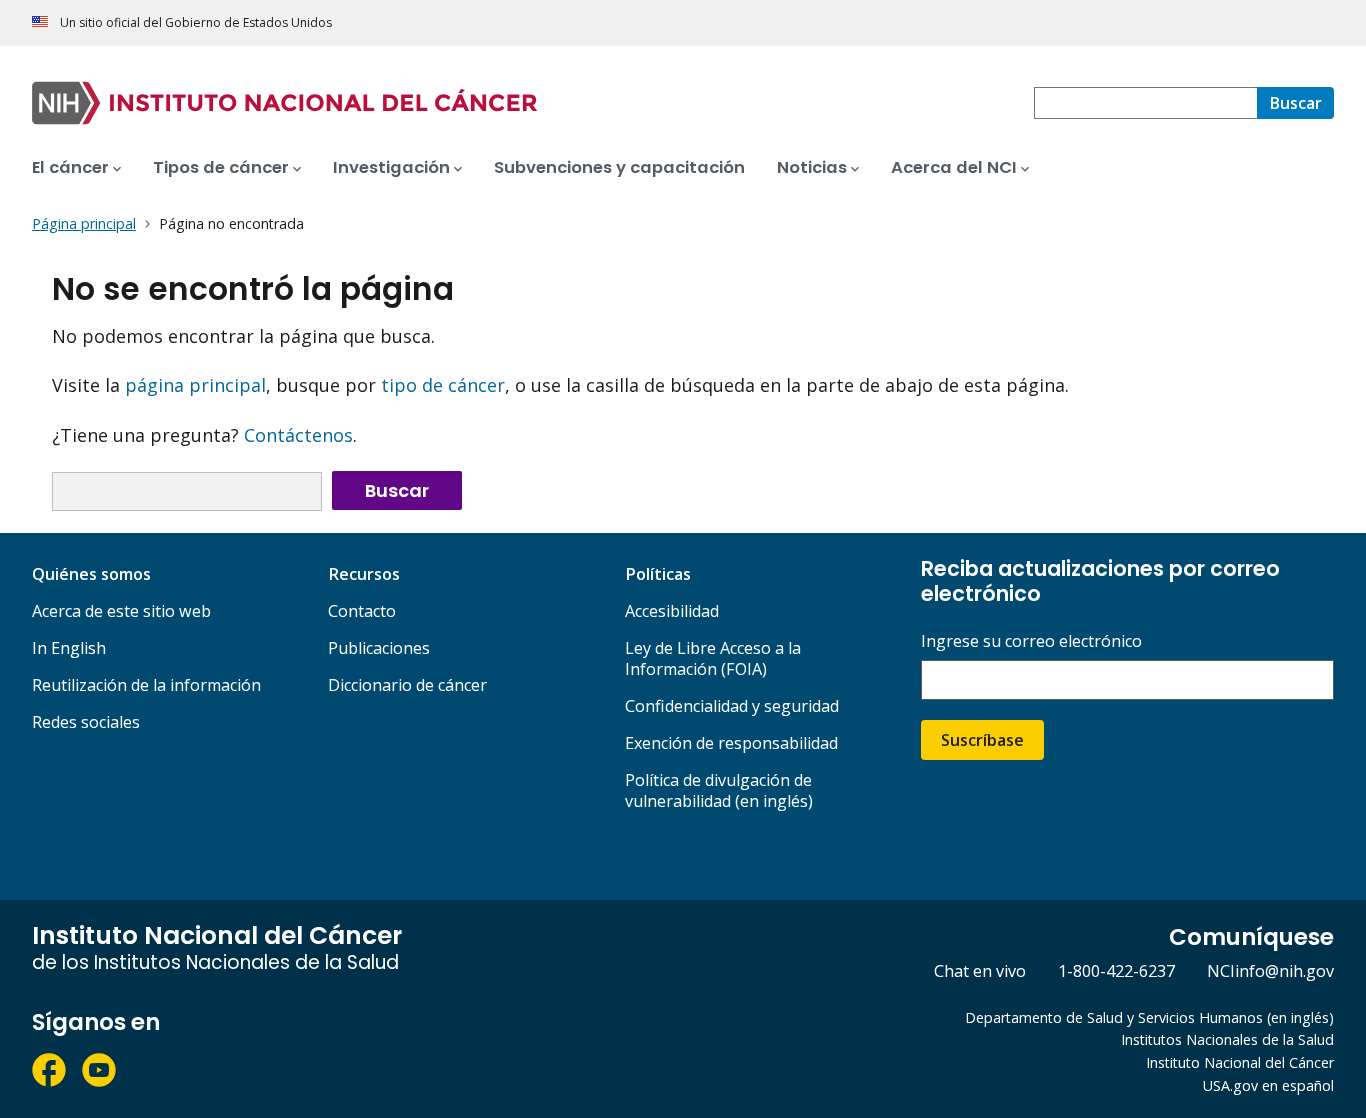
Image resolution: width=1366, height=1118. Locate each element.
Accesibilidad (672, 611)
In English (69, 648)
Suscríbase (982, 740)
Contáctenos (298, 435)
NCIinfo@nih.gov (1270, 971)
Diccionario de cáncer (407, 685)
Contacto (362, 611)
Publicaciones (379, 648)
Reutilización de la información (146, 685)
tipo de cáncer (443, 385)
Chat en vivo (980, 971)
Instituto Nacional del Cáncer (1240, 1062)
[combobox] (1145, 103)
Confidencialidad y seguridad (732, 706)
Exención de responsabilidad (731, 743)
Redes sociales (86, 722)
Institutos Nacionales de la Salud (1227, 1039)
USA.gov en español (1268, 1085)
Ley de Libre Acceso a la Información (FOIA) (713, 658)
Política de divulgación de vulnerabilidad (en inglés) (719, 790)
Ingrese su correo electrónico (1031, 641)
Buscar (397, 490)
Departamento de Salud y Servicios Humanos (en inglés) (1149, 1017)
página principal (195, 385)
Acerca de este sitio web (121, 611)
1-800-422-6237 (1116, 971)
